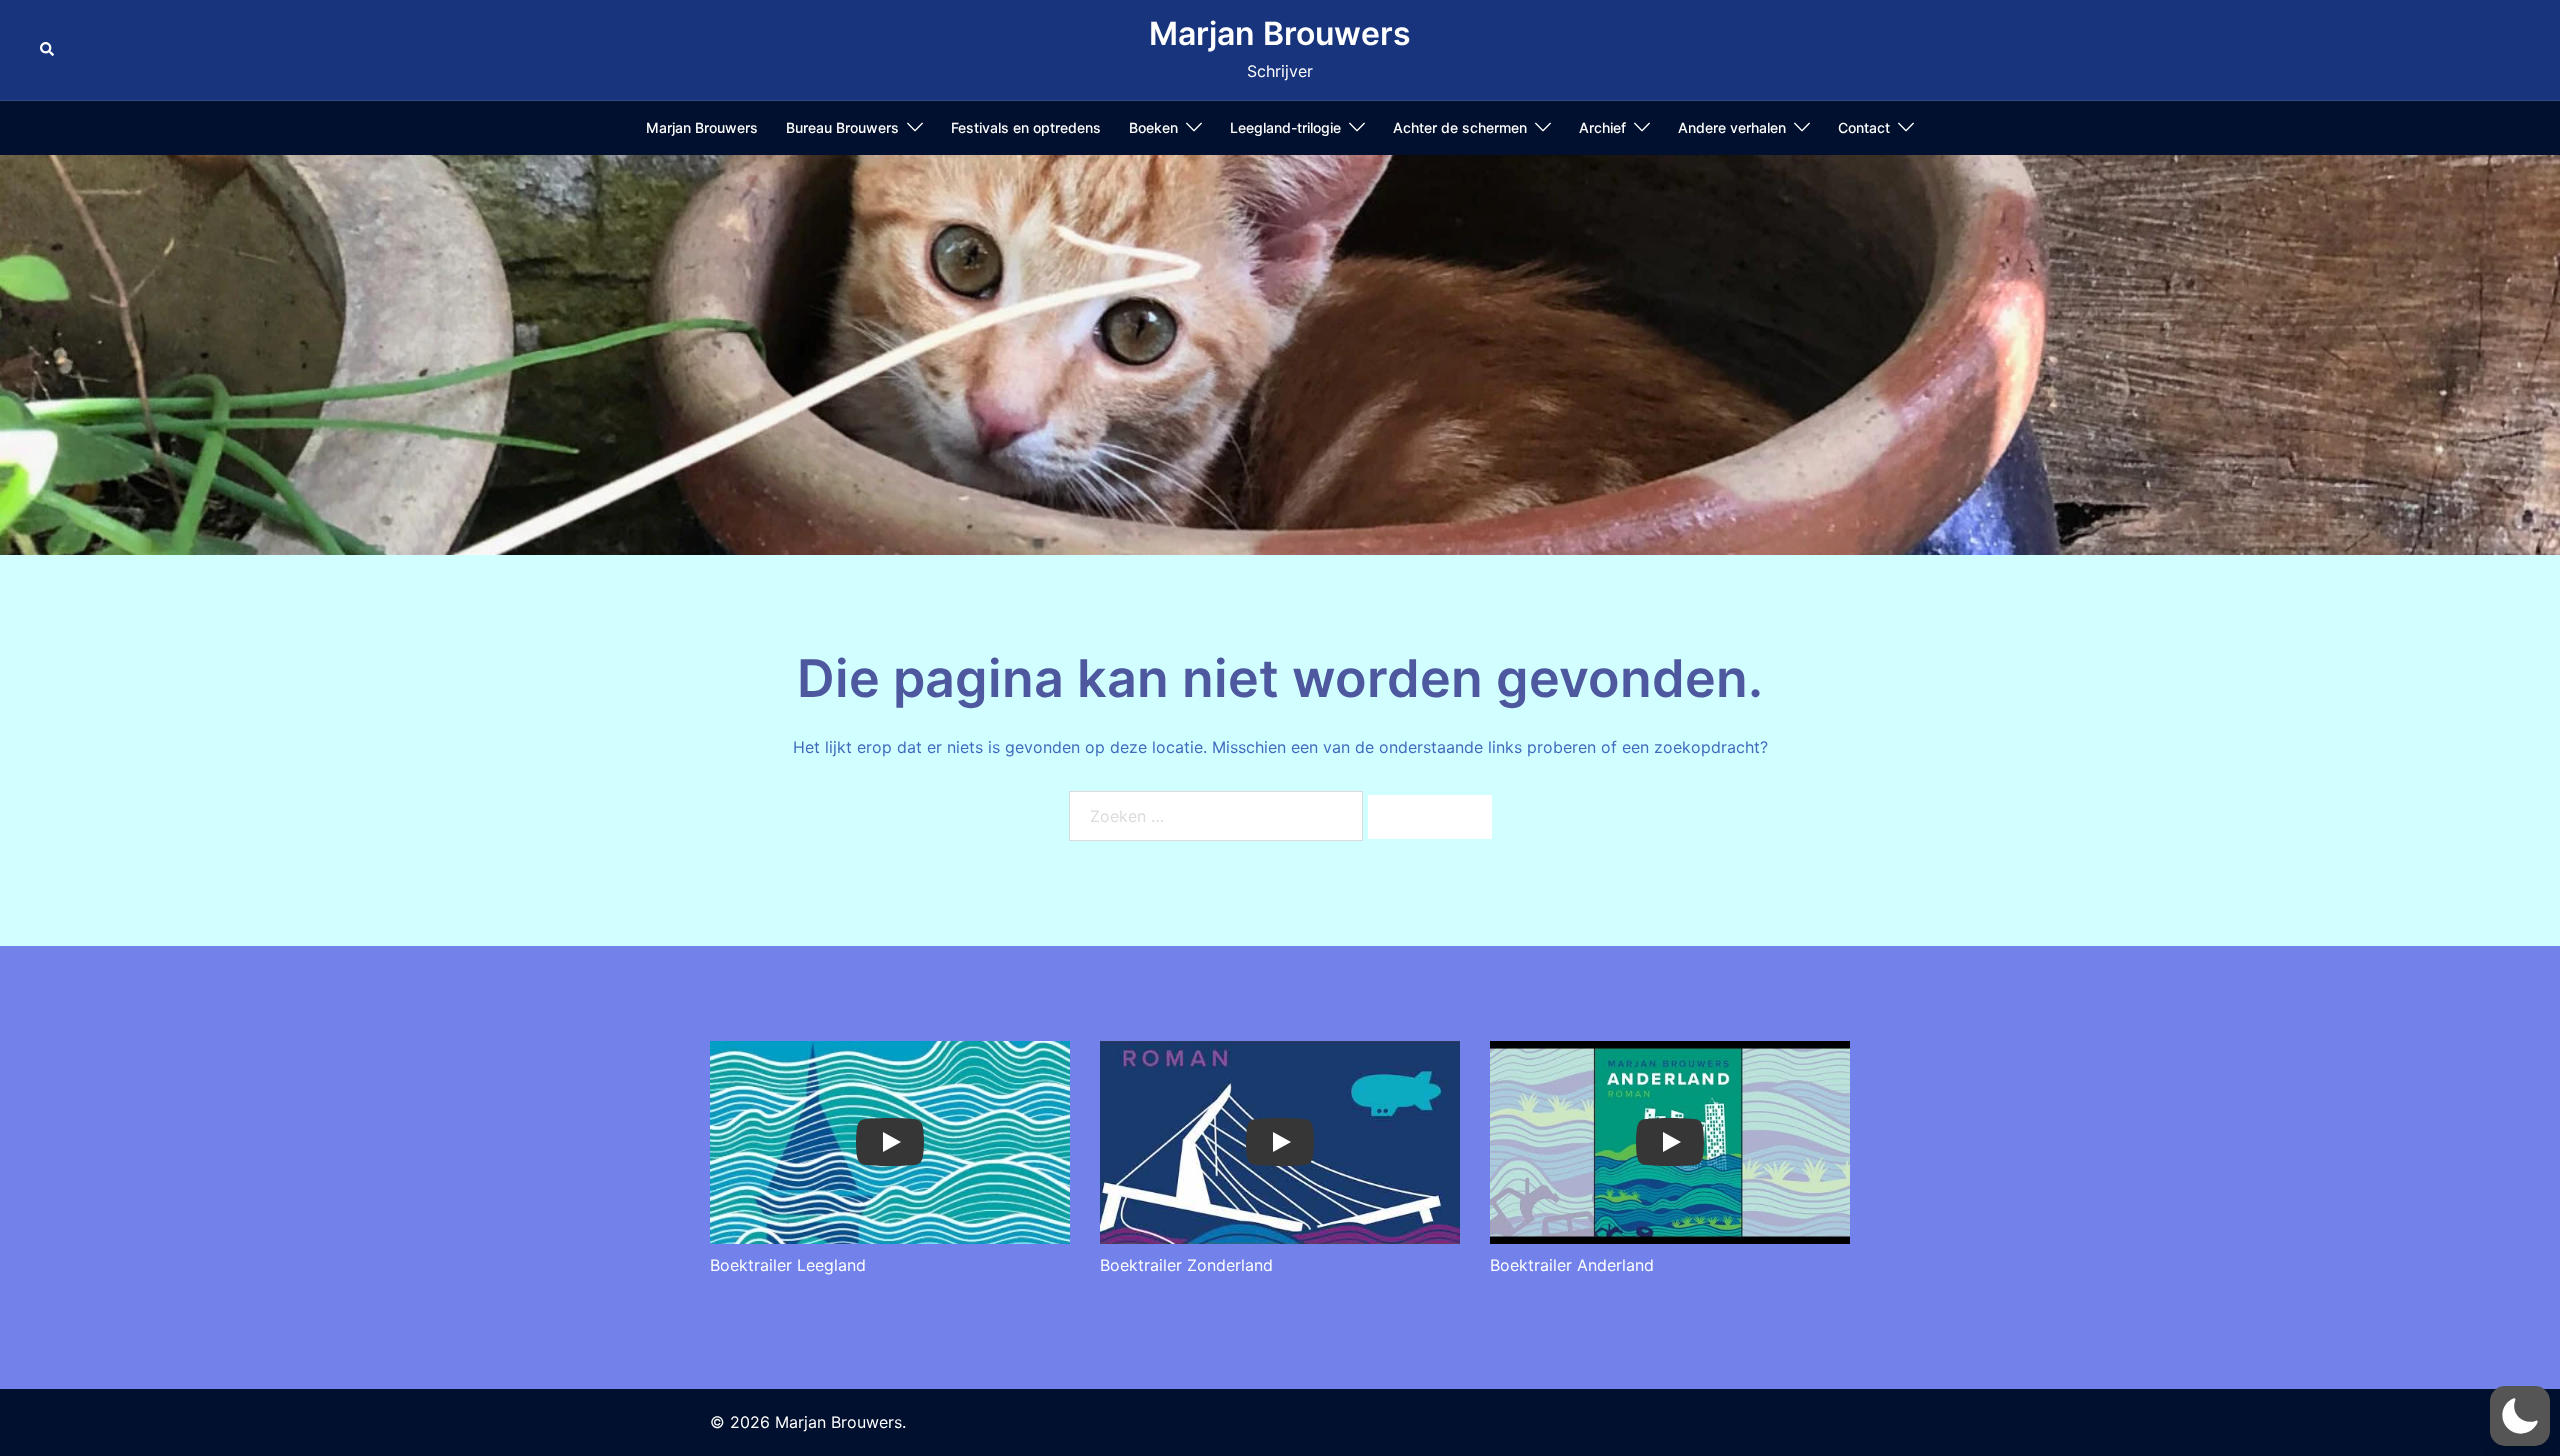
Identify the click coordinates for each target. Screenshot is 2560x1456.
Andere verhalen (1732, 127)
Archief (1602, 127)
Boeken (1153, 127)
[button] (48, 50)
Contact (1864, 127)
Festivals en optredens (1026, 127)
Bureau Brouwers (842, 127)
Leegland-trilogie (1285, 127)
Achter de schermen (1460, 127)
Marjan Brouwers (1280, 33)
